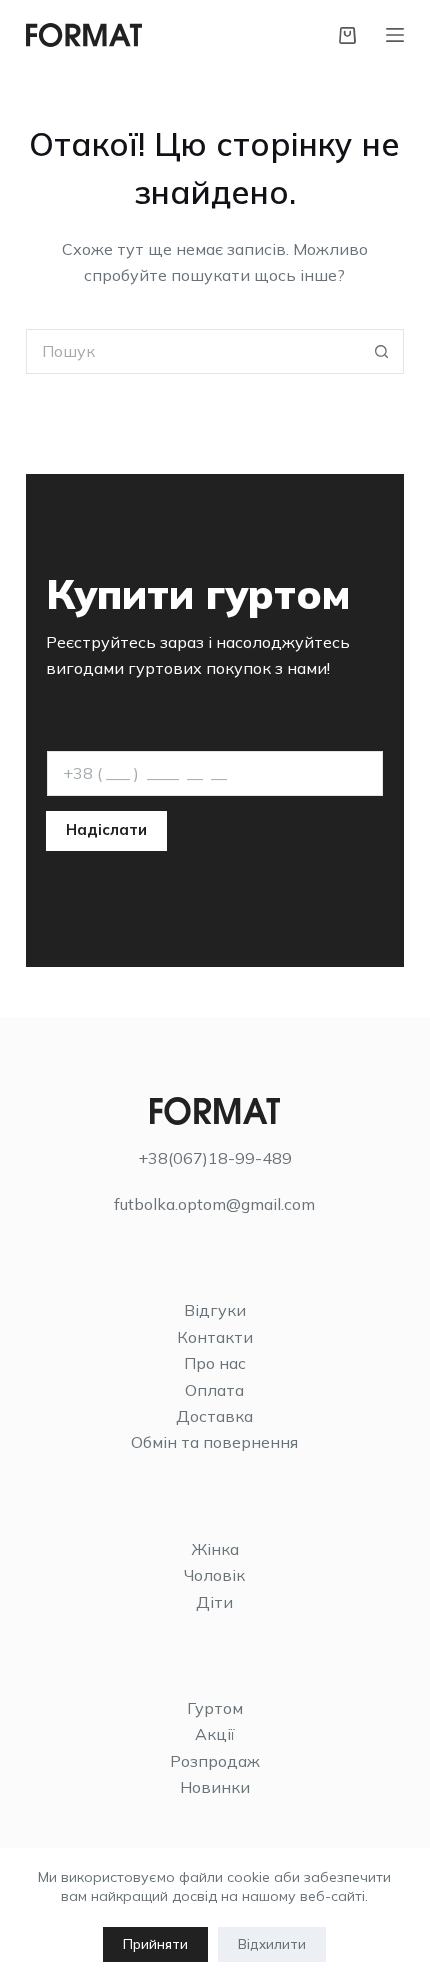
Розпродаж (215, 1761)
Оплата (214, 1390)
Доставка (214, 1416)
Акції (215, 1734)
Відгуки (215, 1310)
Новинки (215, 1787)
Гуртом (215, 1708)
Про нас (215, 1363)
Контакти (215, 1337)
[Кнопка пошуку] (381, 351)
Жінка (215, 1549)
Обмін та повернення (214, 1442)
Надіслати (106, 829)
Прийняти (155, 1944)
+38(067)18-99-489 (215, 1158)
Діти (214, 1602)
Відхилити (272, 1944)
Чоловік (214, 1575)
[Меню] (395, 35)
